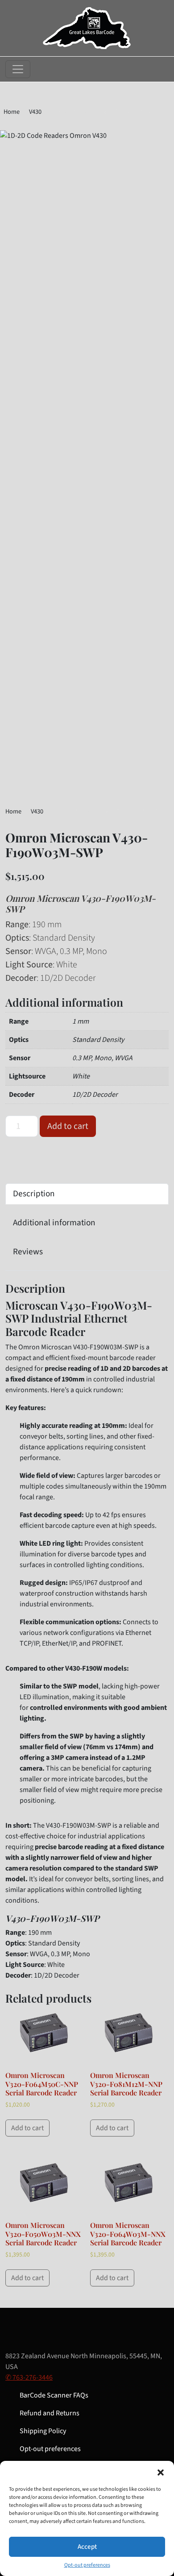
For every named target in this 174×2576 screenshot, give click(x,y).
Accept (87, 2547)
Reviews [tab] (28, 1252)
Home (12, 112)
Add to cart (68, 1126)
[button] (161, 2472)
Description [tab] (34, 1194)
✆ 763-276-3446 (29, 2377)
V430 (35, 112)
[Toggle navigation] (18, 69)
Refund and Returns (50, 2413)
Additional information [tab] (54, 1223)
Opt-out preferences (87, 2565)
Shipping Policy (43, 2431)
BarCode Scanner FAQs (54, 2395)
